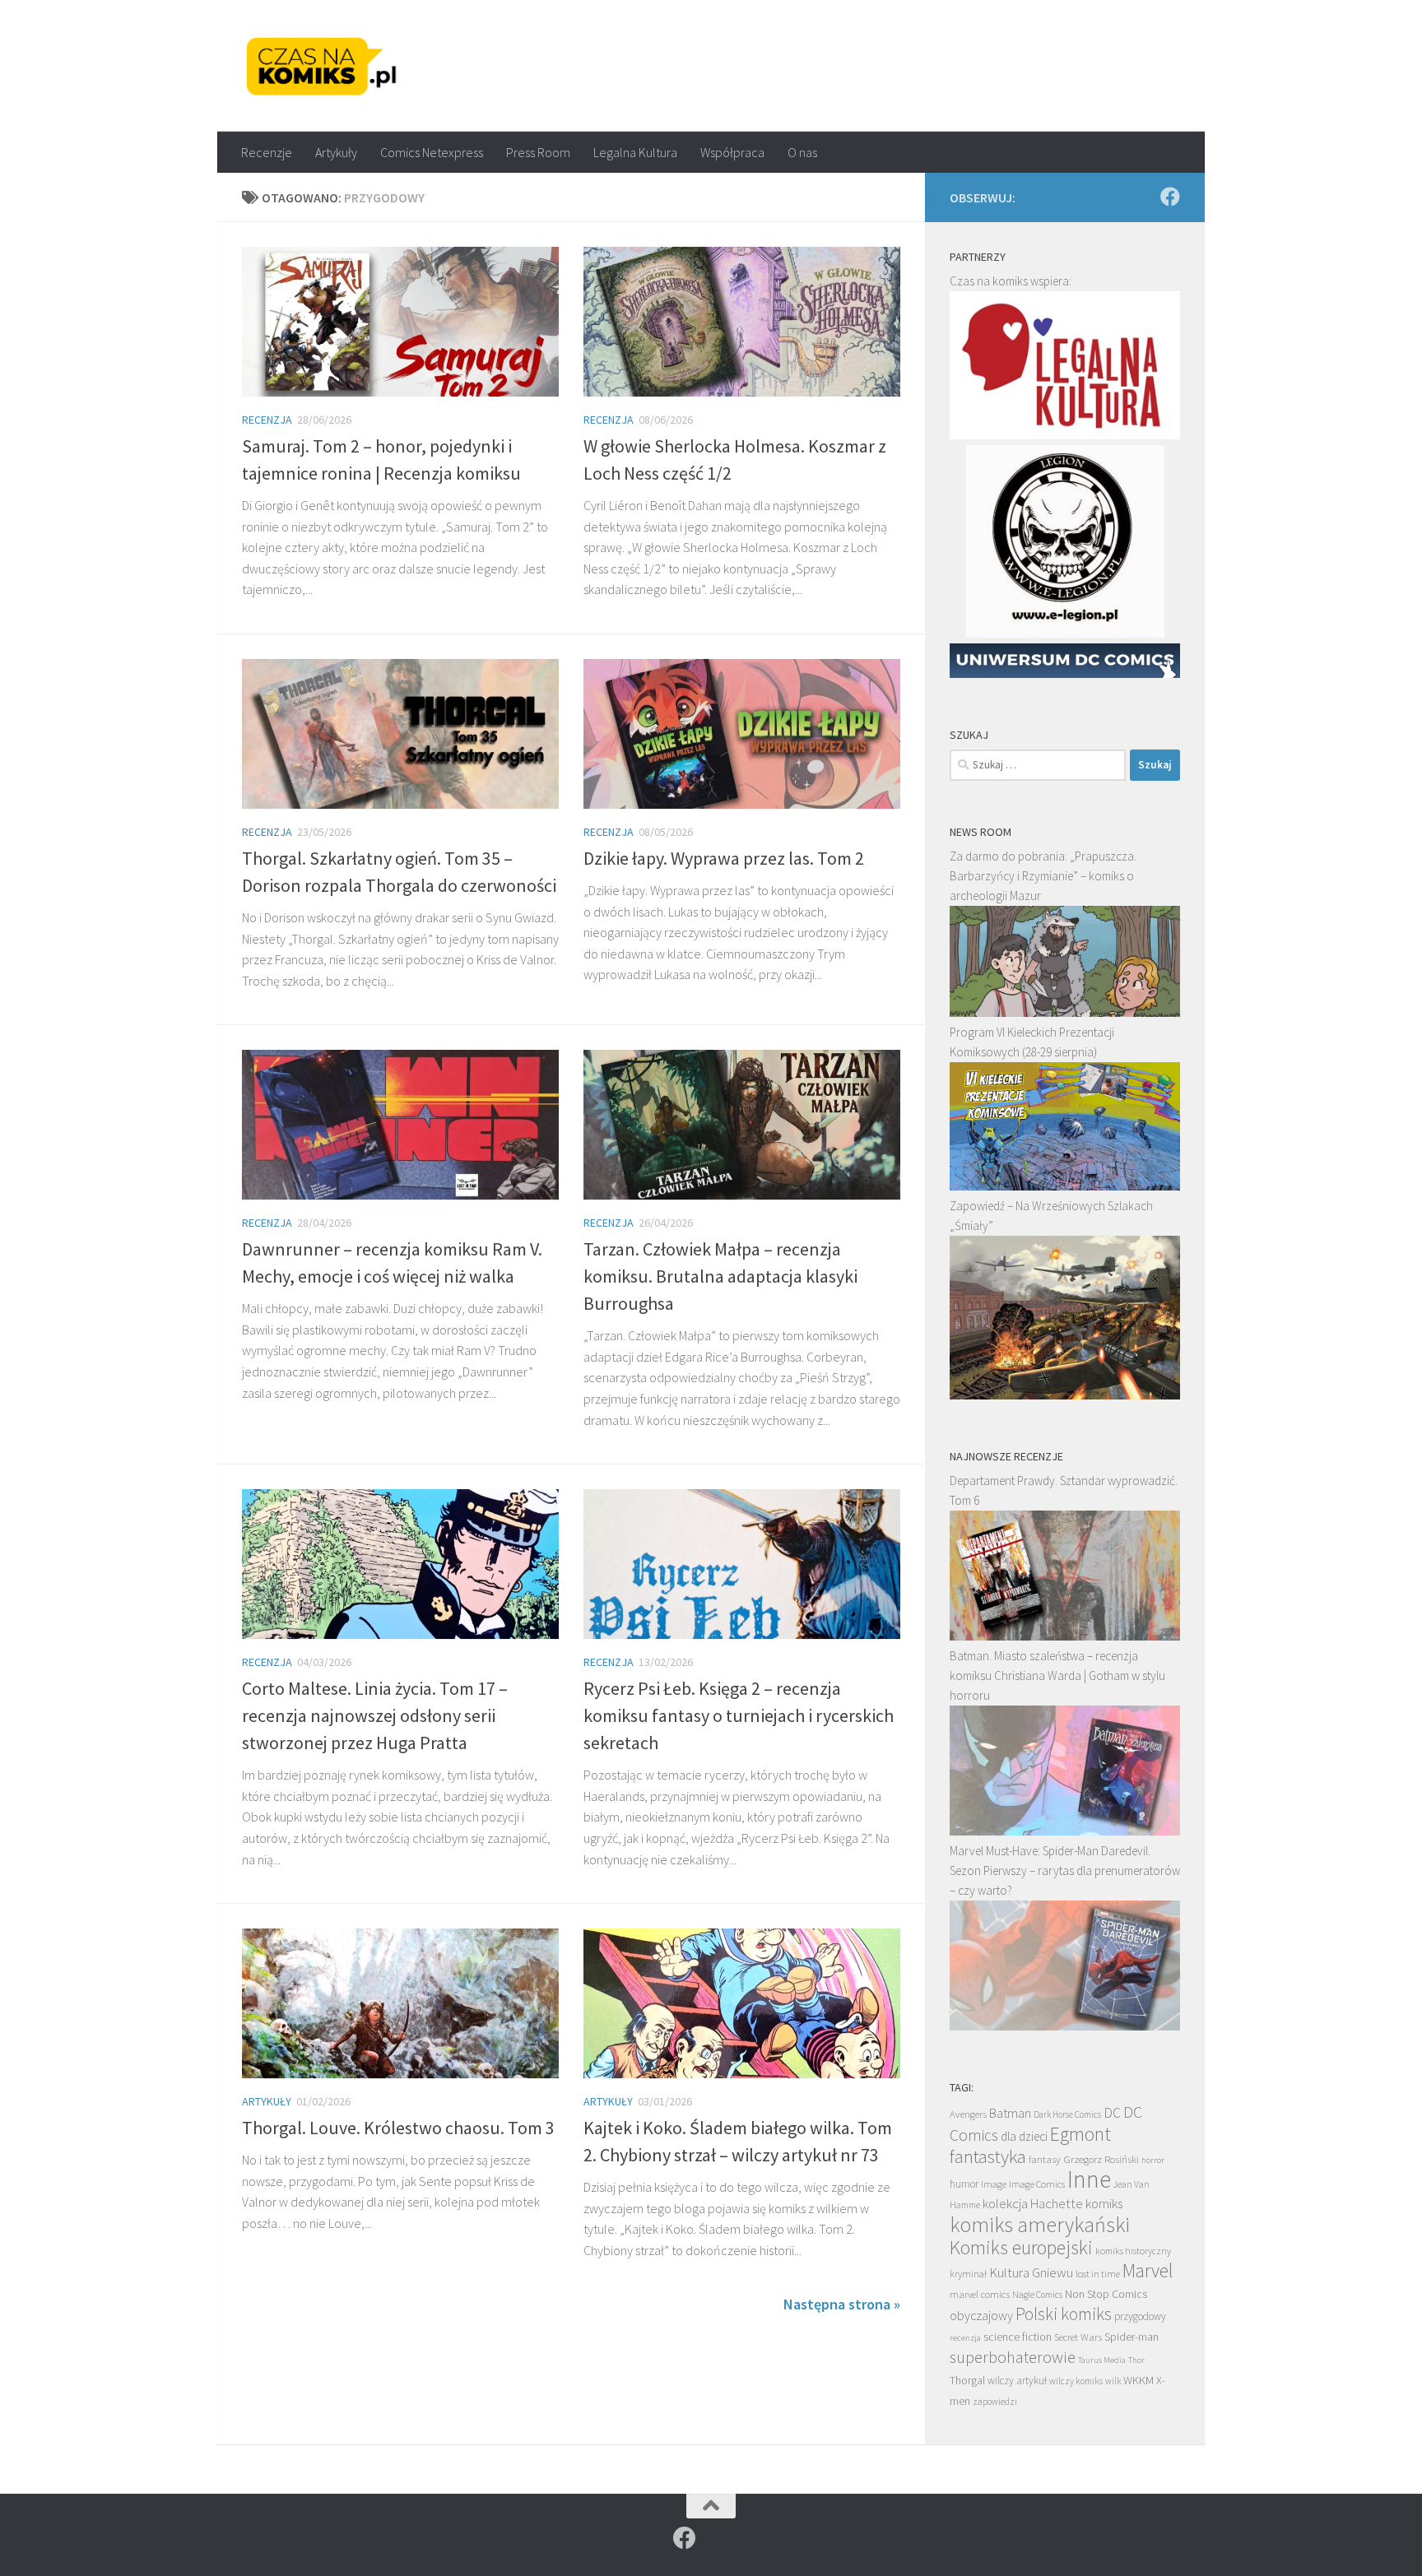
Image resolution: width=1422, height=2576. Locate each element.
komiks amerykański (1040, 2225)
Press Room (538, 152)
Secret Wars (1078, 2337)
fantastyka (988, 2156)
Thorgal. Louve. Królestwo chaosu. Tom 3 (398, 2128)
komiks (1104, 2204)
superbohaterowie (1013, 2357)
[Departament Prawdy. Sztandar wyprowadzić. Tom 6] (1065, 1636)
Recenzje (267, 152)
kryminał (968, 2274)
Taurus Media (1102, 2360)
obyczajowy (981, 2316)
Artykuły (336, 152)
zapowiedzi (995, 2402)
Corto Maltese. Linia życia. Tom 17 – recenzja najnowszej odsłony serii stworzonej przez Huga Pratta (375, 1715)
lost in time (1098, 2274)
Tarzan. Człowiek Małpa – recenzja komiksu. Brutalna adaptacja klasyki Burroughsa (720, 1276)
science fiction (1018, 2337)
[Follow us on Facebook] (1170, 197)
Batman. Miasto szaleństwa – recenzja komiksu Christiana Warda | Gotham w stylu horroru (1057, 1676)
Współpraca (732, 152)
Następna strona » (842, 2304)
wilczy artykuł (1017, 2381)
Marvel (1148, 2270)
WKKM (1139, 2380)
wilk (1113, 2381)
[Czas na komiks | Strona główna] (322, 66)
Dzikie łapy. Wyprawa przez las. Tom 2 (724, 858)
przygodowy (1140, 2316)
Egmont (1080, 2134)
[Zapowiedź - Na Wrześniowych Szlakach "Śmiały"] (1065, 1395)
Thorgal (967, 2380)
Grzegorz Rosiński (1101, 2159)
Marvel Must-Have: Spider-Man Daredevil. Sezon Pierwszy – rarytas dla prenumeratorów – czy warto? (1065, 1871)
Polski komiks (1064, 2314)
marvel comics (980, 2294)
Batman (1010, 2113)
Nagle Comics (1037, 2295)
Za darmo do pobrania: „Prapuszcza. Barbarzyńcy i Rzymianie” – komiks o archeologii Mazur (1043, 876)
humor (964, 2184)
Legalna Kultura (635, 152)
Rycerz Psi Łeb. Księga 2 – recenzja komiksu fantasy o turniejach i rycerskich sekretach (739, 1715)
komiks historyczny (1133, 2251)
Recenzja (267, 420)
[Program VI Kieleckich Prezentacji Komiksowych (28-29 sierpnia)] (1065, 1186)
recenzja (965, 2337)
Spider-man (1132, 2337)
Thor (1136, 2360)
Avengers (968, 2114)
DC (1112, 2113)
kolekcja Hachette (1033, 2204)
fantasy (1045, 2159)
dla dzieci (1024, 2136)
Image (994, 2184)
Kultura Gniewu (1031, 2272)
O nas (802, 152)
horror (1153, 2160)
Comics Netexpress (432, 152)
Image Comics (1037, 2184)
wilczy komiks (1076, 2381)
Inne (1089, 2179)
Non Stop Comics (1106, 2294)
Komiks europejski (1021, 2247)
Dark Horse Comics (1067, 2114)
